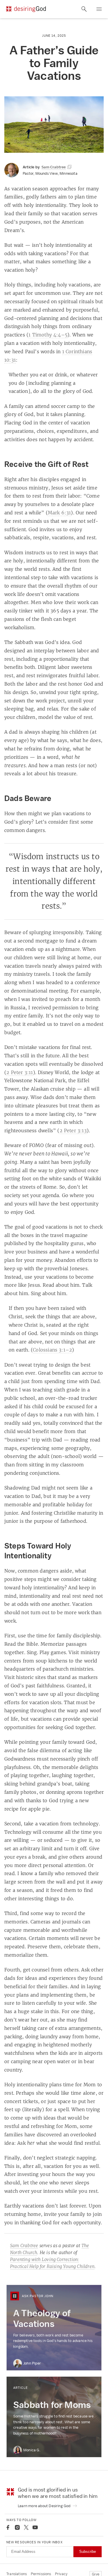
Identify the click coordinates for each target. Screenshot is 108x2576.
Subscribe (88, 2552)
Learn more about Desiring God (45, 2506)
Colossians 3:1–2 (52, 1350)
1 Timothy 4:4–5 (48, 335)
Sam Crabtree (24, 2246)
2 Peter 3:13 (73, 1130)
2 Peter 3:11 (20, 1072)
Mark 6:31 (59, 513)
